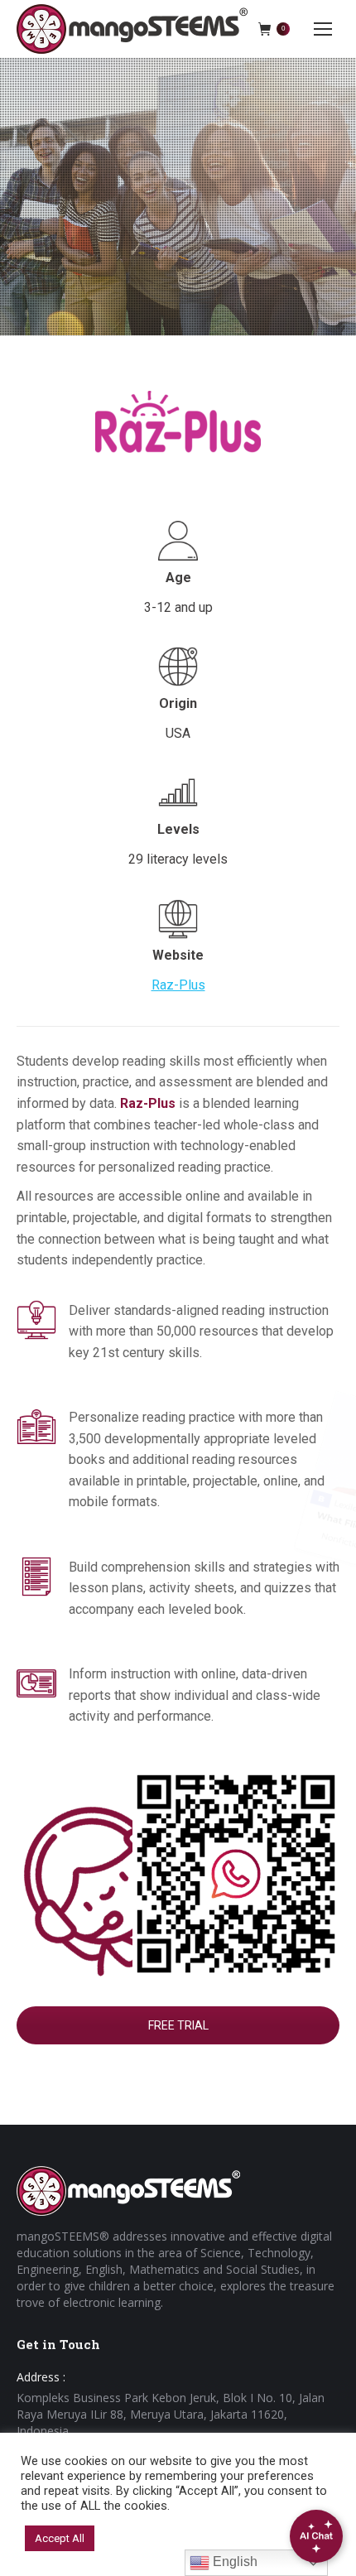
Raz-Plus (178, 985)
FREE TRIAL (178, 2025)
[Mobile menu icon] (323, 29)
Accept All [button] (60, 2538)
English (233, 2562)
